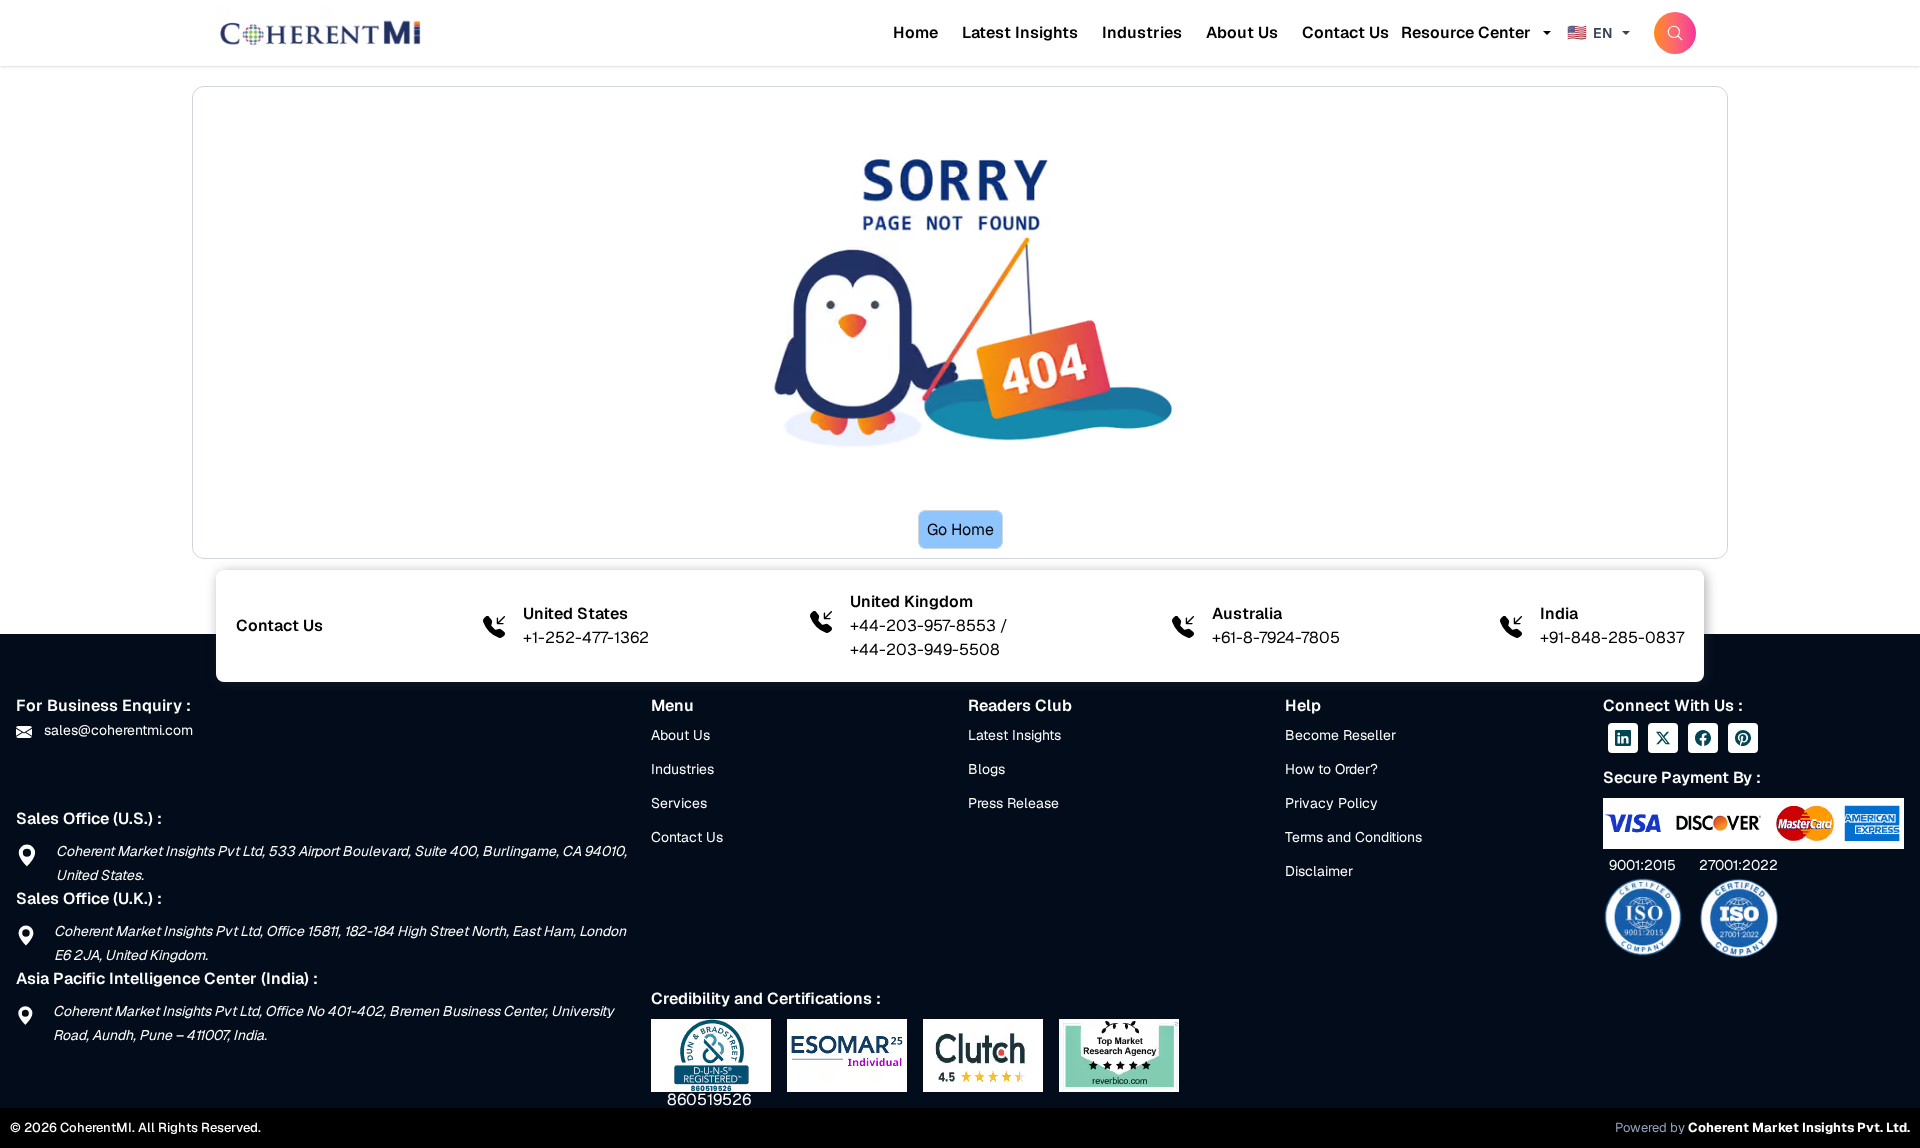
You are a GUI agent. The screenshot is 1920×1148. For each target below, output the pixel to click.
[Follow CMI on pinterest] (1743, 738)
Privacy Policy (1331, 803)
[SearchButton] (1675, 33)
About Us (1242, 32)
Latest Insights (1020, 32)
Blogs (986, 769)
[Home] (320, 33)
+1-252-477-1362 (586, 637)
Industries (1142, 32)
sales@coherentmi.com (116, 730)
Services (679, 803)
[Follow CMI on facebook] (1703, 738)
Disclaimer (1319, 871)
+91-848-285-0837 (1612, 637)
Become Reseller (1340, 735)
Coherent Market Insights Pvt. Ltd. (1799, 1127)
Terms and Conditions (1353, 837)
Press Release (1013, 803)
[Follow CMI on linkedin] (1623, 738)
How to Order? (1331, 769)
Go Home (960, 529)
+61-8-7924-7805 (1276, 637)
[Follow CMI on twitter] (1663, 738)
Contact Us (1345, 32)
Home (915, 32)
